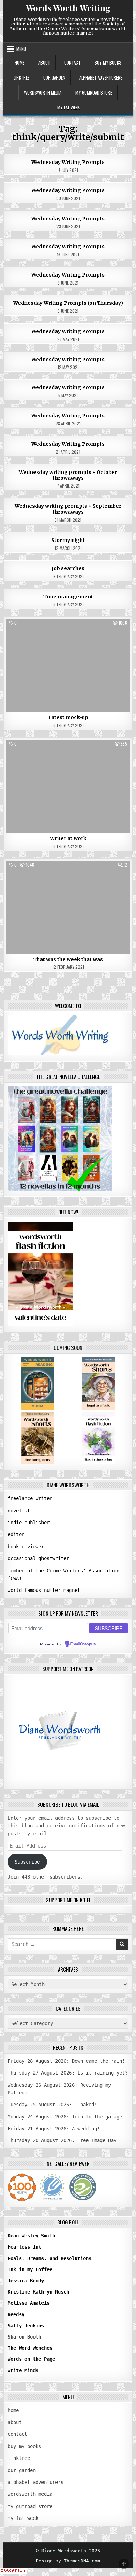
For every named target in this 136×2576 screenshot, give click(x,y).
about (44, 62)
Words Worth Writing (68, 8)
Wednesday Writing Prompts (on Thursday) (68, 303)
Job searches (68, 568)
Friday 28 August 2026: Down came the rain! (66, 2061)
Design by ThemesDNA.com (68, 2561)
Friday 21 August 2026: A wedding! (54, 2129)
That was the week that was (68, 959)
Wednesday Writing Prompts (68, 162)
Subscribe (27, 1862)
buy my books (108, 62)
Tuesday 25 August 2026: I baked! (52, 2105)
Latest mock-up (68, 717)
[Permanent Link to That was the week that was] (68, 907)
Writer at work (68, 838)
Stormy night (68, 540)
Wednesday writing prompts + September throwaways (68, 509)
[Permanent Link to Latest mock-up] (68, 665)
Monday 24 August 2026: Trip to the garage (65, 2117)
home (20, 62)
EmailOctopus (83, 1644)
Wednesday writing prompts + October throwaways (68, 475)
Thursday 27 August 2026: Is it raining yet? (68, 2073)
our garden (54, 77)
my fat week (68, 107)
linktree (21, 77)
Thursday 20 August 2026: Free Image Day (62, 2140)
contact (72, 62)
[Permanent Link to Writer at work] (68, 786)
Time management (68, 597)
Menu (21, 49)
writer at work (68, 635)
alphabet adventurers (101, 77)
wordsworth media (43, 92)
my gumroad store (94, 92)
